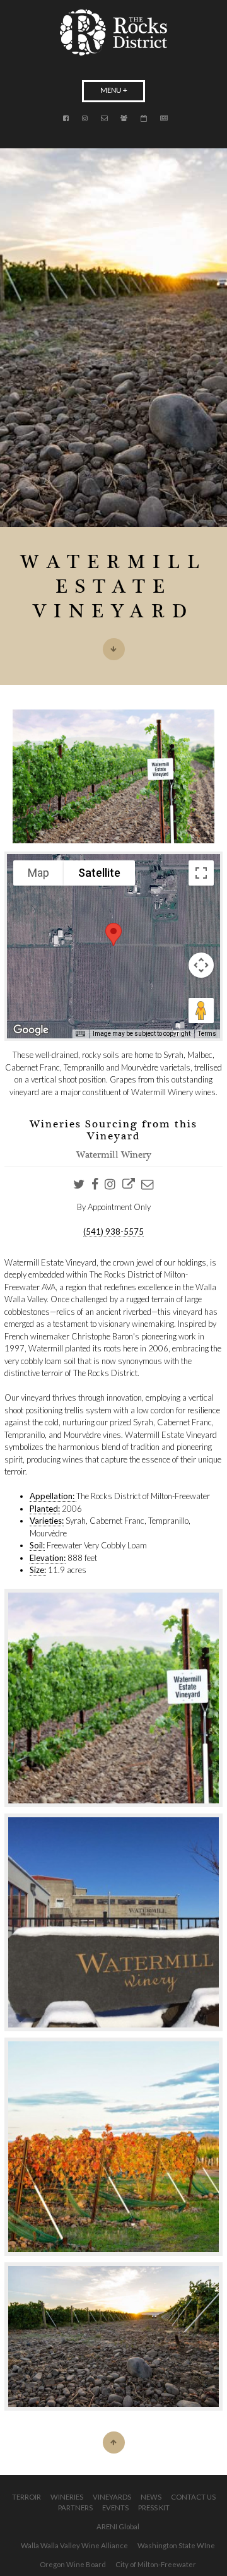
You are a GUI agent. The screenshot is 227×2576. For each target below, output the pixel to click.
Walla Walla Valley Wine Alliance (74, 2545)
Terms (207, 1034)
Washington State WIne (176, 2545)
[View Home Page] (113, 33)
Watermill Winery (114, 1156)
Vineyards (112, 2497)
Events (115, 2508)
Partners (75, 2508)
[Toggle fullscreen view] (201, 873)
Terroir (26, 2497)
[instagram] (110, 1184)
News (151, 2497)
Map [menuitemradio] (38, 873)
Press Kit (154, 2508)
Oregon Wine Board (73, 2564)
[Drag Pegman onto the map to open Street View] (201, 1011)
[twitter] (79, 1184)
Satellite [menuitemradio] (99, 873)
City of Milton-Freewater (156, 2564)
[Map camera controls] (201, 965)
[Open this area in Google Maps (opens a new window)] (31, 1030)
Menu (111, 91)
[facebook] (95, 1184)
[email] (148, 1184)
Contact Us (193, 2497)
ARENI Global (118, 2526)
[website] (129, 1184)
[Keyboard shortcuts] (80, 1034)
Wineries (67, 2497)
